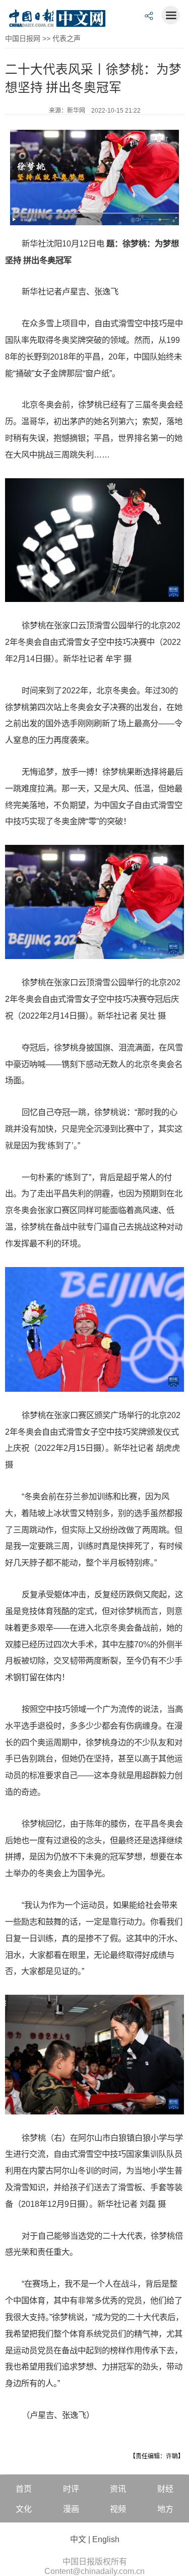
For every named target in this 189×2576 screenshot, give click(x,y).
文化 (24, 2509)
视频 (118, 2509)
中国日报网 (23, 38)
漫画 (71, 2509)
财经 (165, 2489)
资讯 (118, 2489)
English (106, 2539)
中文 (78, 2539)
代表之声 (67, 38)
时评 (71, 2489)
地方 (165, 2509)
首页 (24, 2489)
